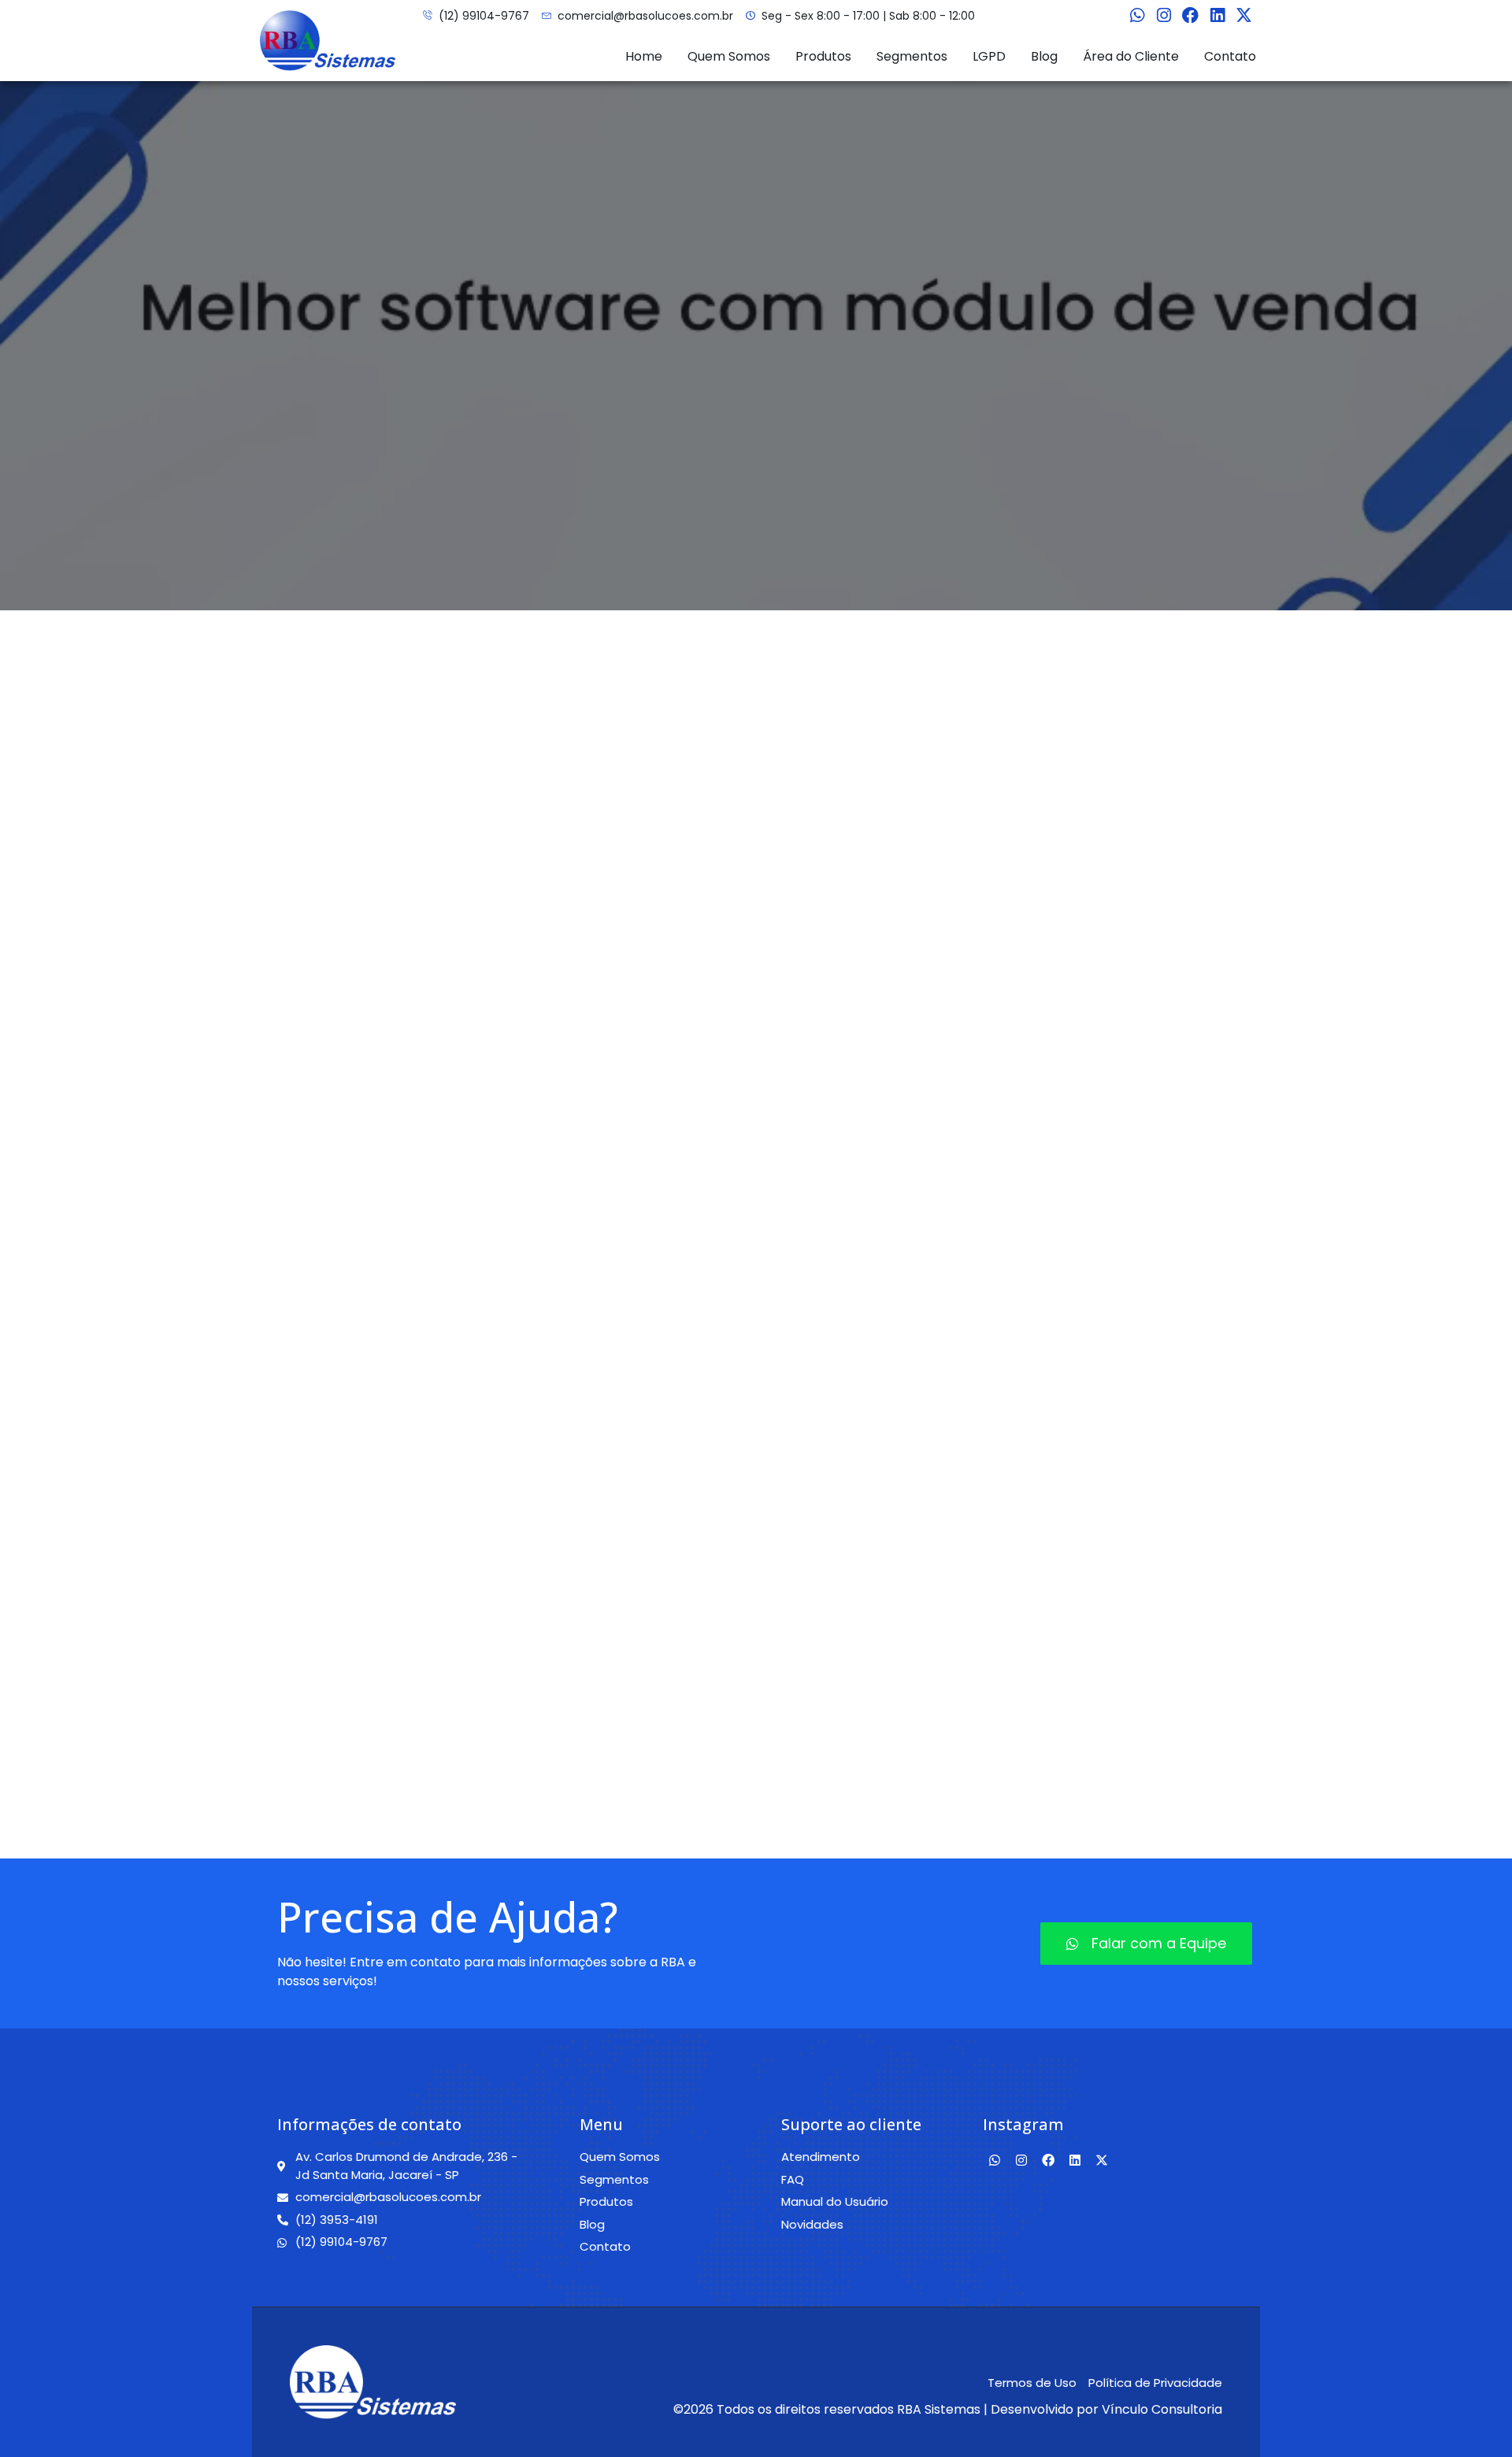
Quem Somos (729, 56)
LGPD (989, 56)
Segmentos (912, 56)
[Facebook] (1191, 16)
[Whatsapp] (1137, 16)
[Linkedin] (1217, 16)
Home (644, 56)
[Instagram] (1164, 16)
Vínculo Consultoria (1162, 2409)
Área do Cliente (1131, 56)
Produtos (823, 56)
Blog (1044, 56)
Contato (1230, 56)
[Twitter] (1244, 16)
